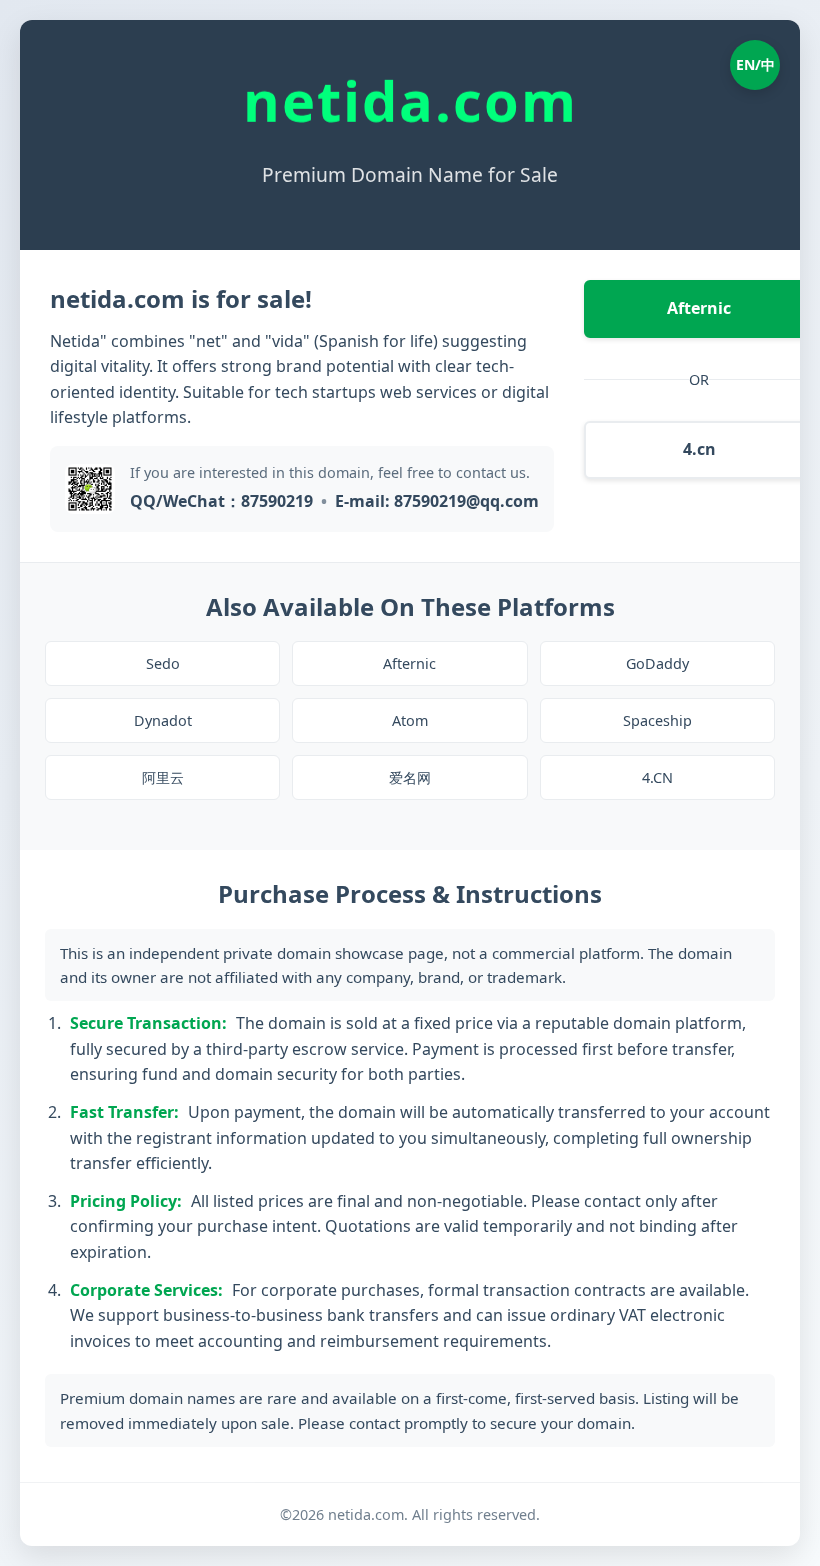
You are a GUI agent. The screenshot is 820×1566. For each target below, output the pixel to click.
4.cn (699, 449)
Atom (410, 720)
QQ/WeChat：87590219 (221, 501)
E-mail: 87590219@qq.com (437, 501)
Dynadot (163, 720)
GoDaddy (657, 663)
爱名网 (410, 777)
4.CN (657, 777)
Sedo (163, 663)
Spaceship (657, 720)
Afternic (699, 308)
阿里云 (163, 777)
